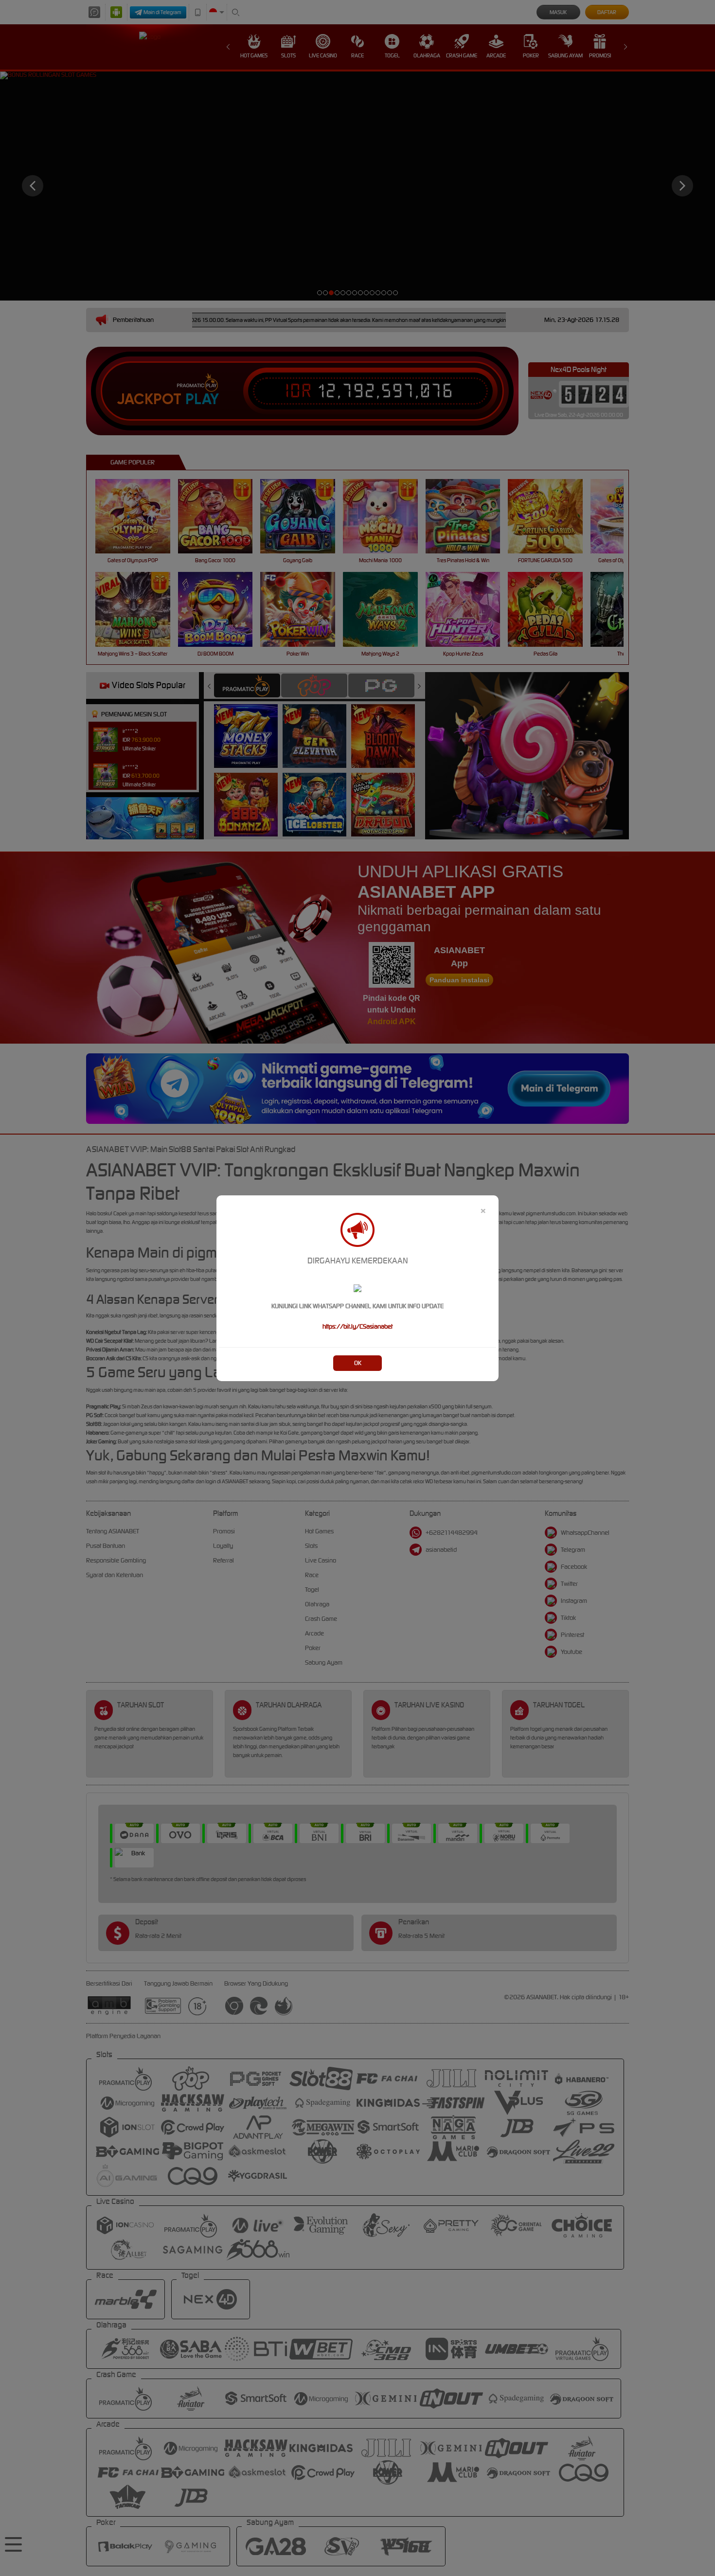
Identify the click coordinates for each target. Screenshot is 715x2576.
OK (358, 1363)
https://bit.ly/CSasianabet (357, 1326)
